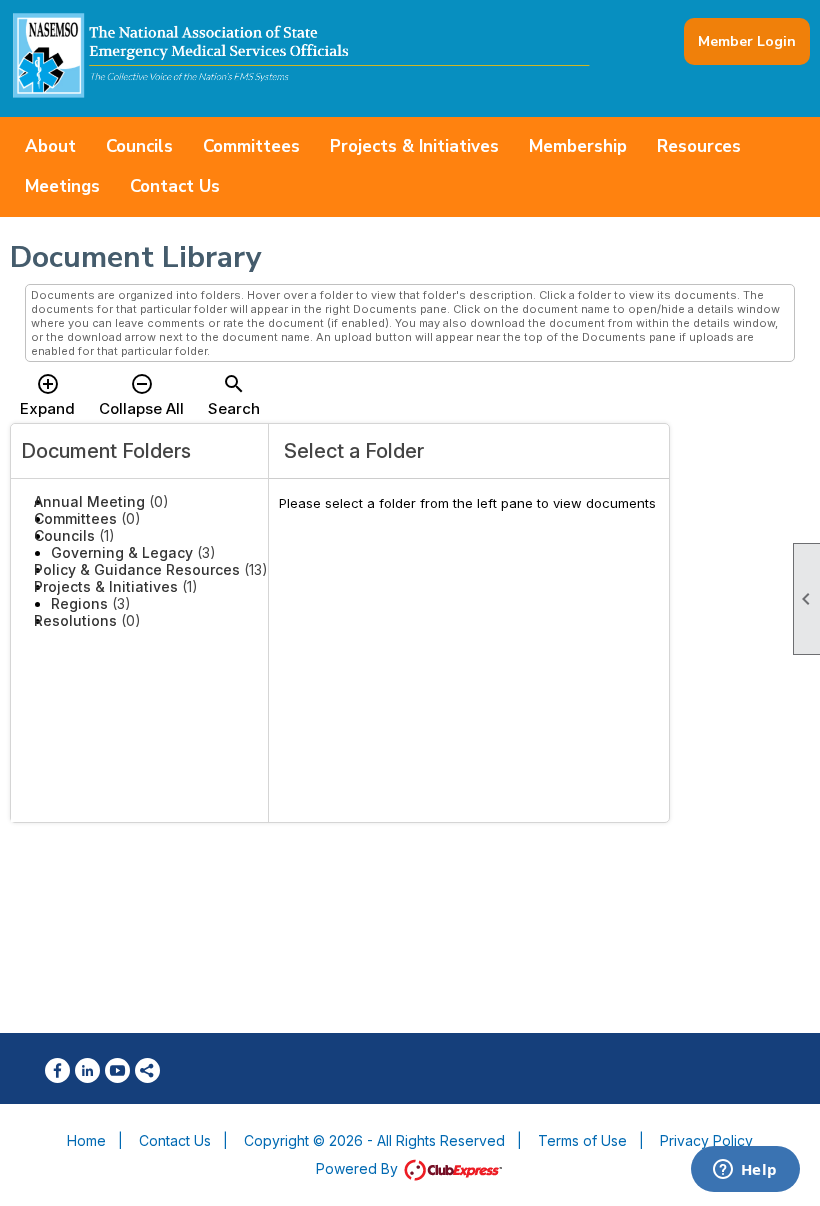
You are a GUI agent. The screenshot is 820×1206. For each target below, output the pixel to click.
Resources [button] (699, 146)
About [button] (50, 146)
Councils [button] (139, 146)
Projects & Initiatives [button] (414, 146)
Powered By (359, 1168)
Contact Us (175, 186)
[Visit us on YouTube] (117, 1070)
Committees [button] (251, 146)
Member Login (747, 41)
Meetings (62, 186)
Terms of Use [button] (582, 1140)
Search (234, 395)
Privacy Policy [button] (706, 1140)
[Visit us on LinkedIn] (87, 1070)
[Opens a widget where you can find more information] (745, 1171)
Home (86, 1140)
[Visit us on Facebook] (57, 1070)
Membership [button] (578, 146)
